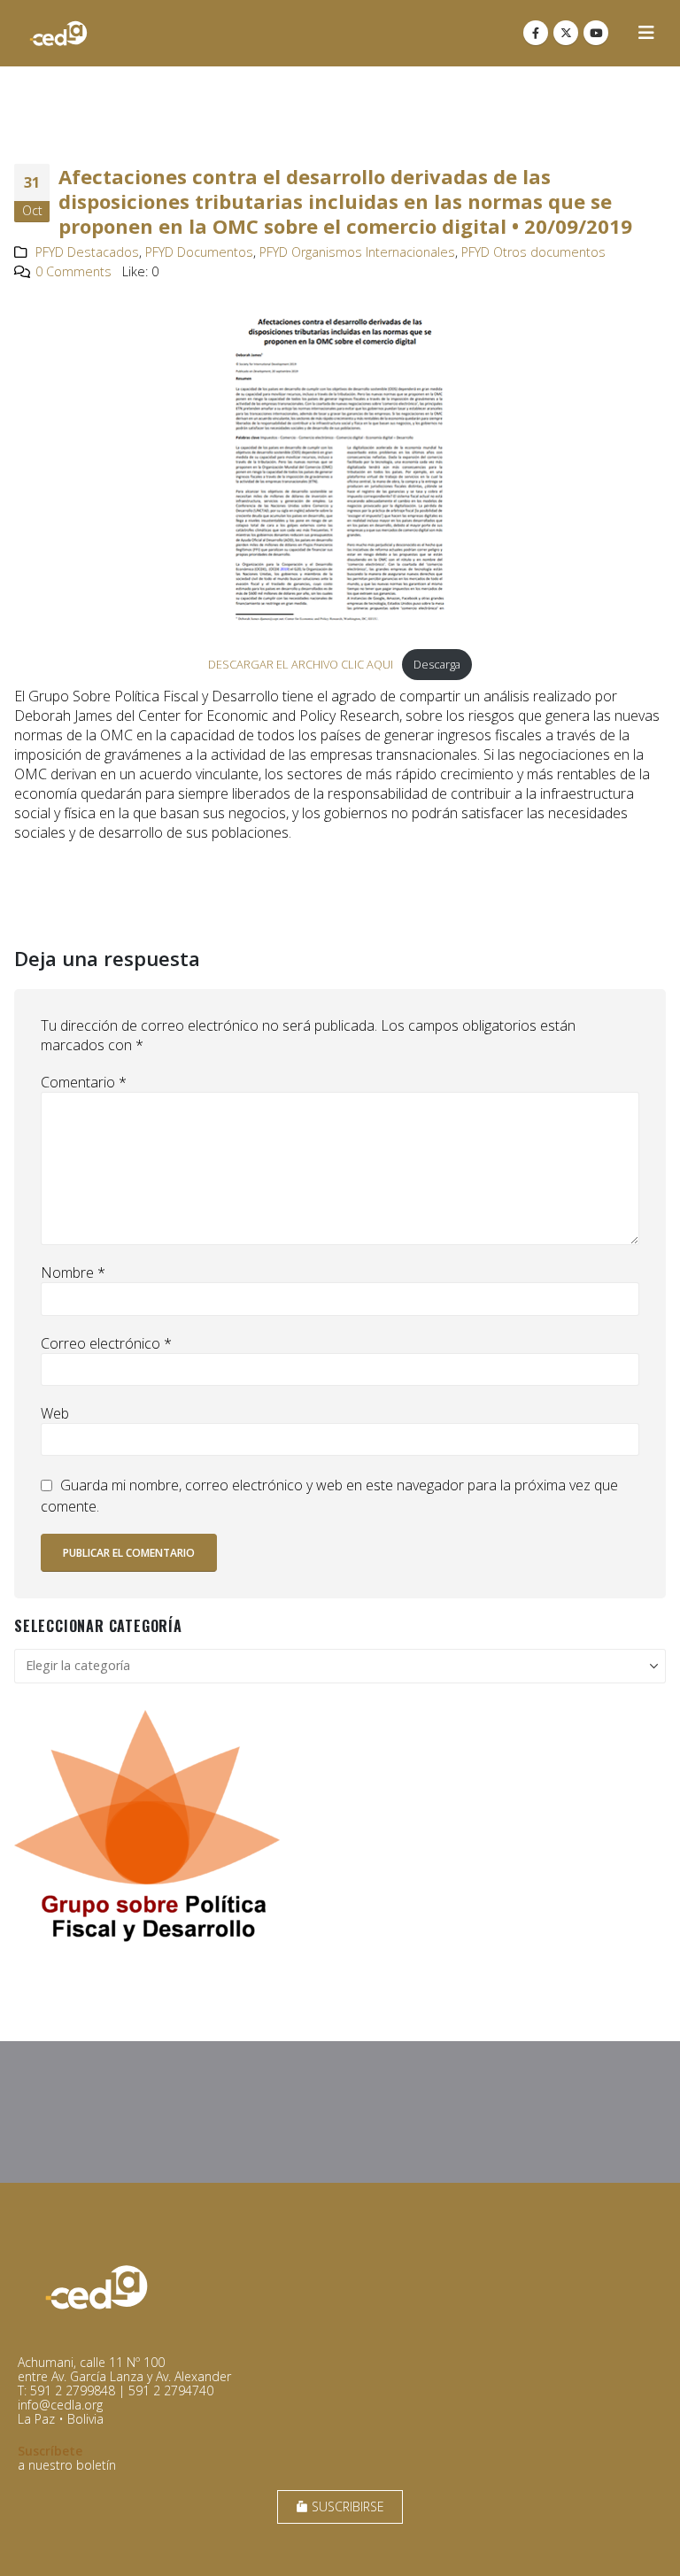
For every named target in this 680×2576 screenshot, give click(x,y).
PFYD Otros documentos (533, 252)
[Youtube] (596, 33)
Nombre (73, 1273)
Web (55, 1413)
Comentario (84, 1082)
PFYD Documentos (199, 252)
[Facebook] (536, 33)
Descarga (437, 664)
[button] (646, 33)
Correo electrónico (106, 1343)
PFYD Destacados (87, 252)
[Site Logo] (58, 33)
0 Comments (73, 271)
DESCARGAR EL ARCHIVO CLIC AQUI (301, 664)
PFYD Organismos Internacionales (357, 252)
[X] (566, 33)
